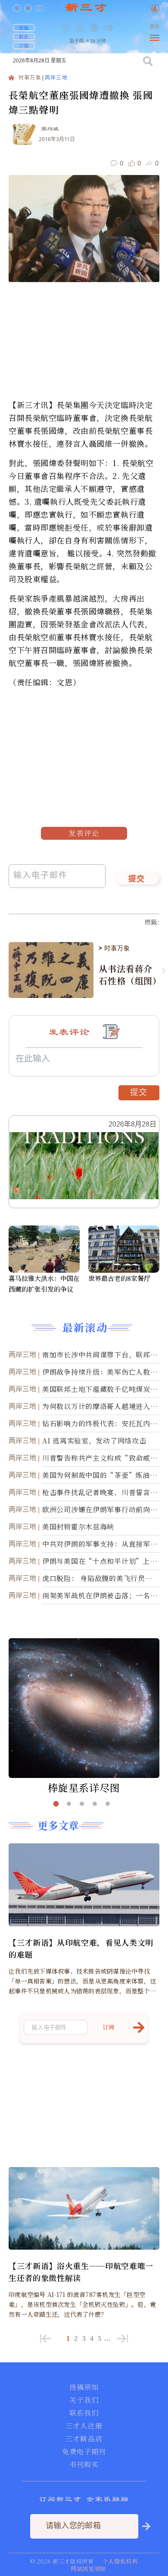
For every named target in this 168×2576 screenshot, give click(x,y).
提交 (137, 879)
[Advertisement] (62, 742)
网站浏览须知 (88, 2568)
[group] (95, 34)
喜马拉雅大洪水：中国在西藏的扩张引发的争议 (44, 1283)
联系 (24, 37)
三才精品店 (84, 2439)
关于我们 (84, 2400)
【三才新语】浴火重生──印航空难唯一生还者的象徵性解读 (81, 2272)
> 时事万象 (114, 948)
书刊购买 (84, 2465)
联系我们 (84, 2413)
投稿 (24, 28)
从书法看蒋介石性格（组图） (129, 975)
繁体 (155, 27)
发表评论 (84, 833)
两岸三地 (56, 78)
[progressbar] (121, 28)
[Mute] (108, 28)
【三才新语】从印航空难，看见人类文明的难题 (81, 1948)
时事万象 (30, 78)
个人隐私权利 (120, 2561)
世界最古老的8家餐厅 (119, 1278)
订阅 (24, 46)
